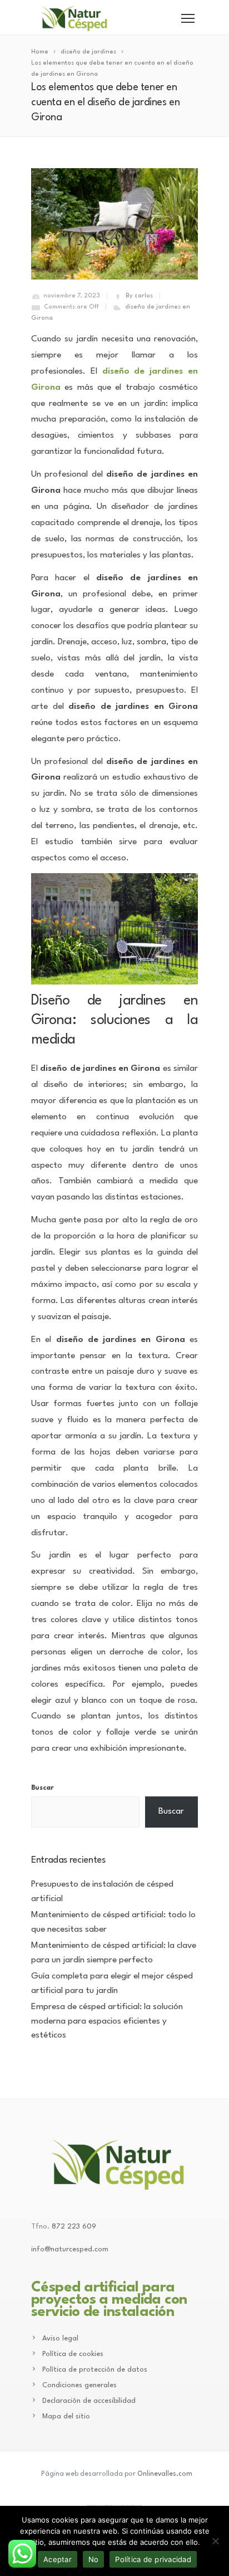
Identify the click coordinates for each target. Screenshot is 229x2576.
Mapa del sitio (66, 2416)
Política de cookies (73, 2354)
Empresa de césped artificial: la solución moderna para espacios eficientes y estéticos (107, 2021)
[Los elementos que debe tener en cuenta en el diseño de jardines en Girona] (114, 224)
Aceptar (58, 2559)
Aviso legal (60, 2339)
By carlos (139, 296)
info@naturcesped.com (70, 2249)
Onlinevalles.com (165, 2474)
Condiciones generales (79, 2385)
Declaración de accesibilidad (89, 2401)
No (94, 2559)
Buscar (43, 1788)
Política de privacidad (153, 2559)
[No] (215, 2541)
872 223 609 (74, 2227)
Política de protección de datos (95, 2370)
